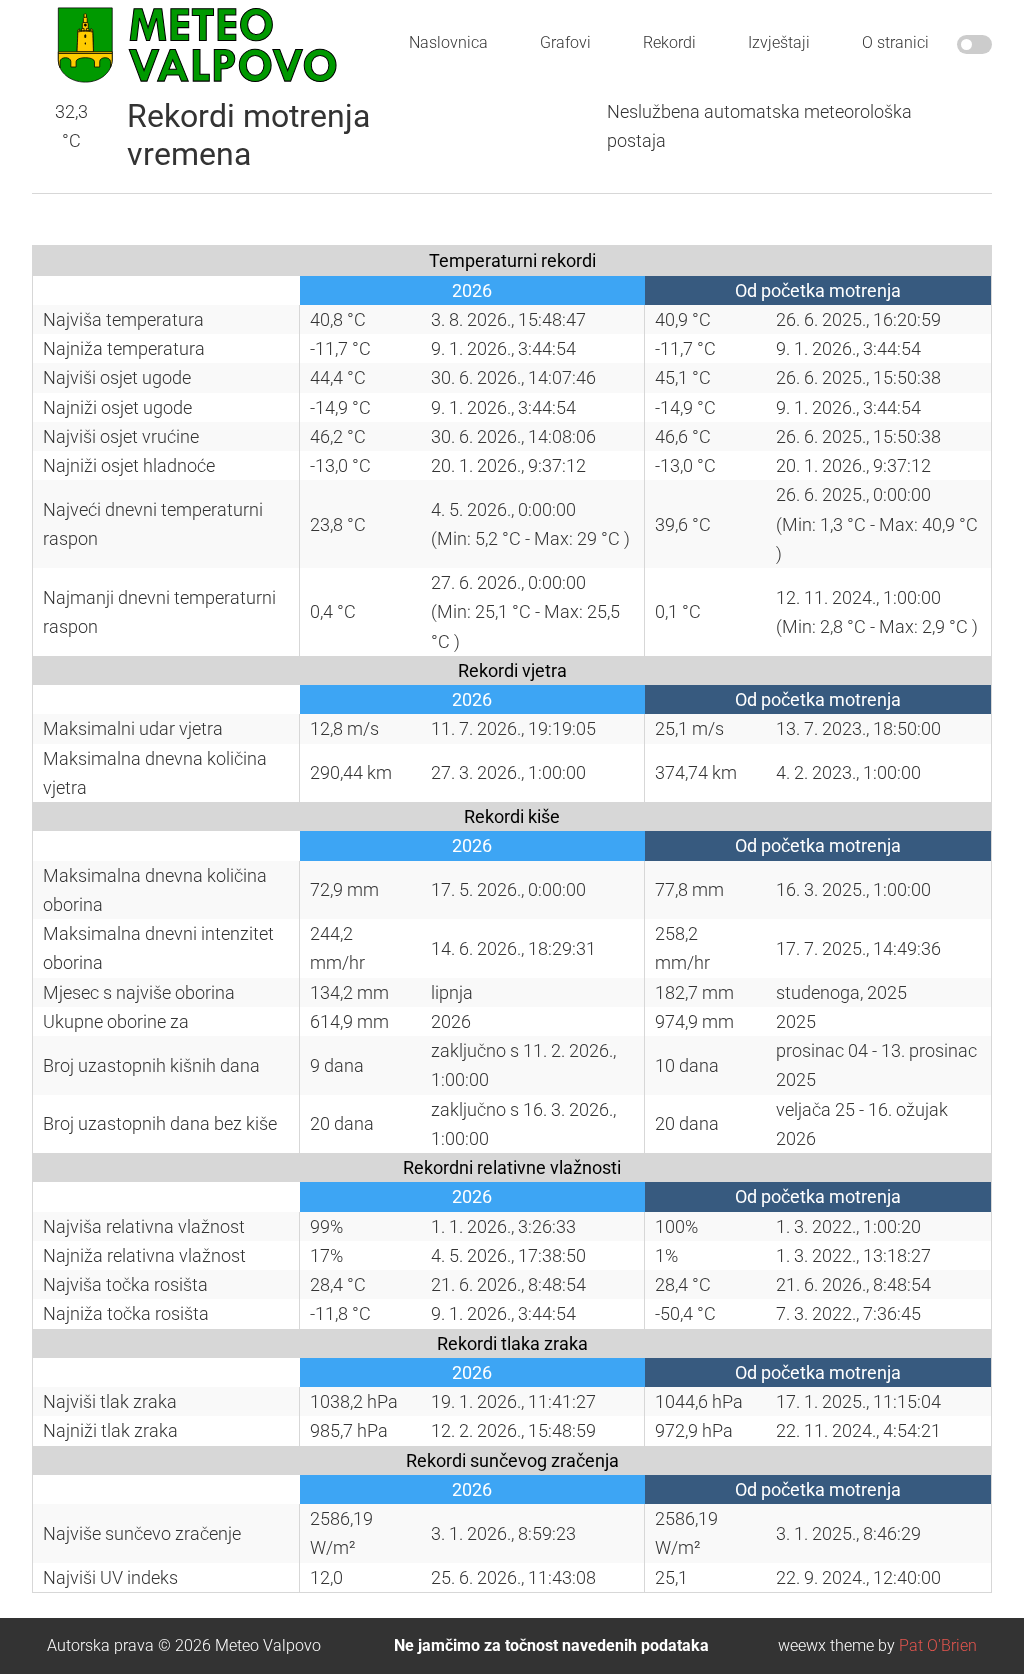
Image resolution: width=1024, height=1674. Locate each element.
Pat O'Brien (938, 1645)
